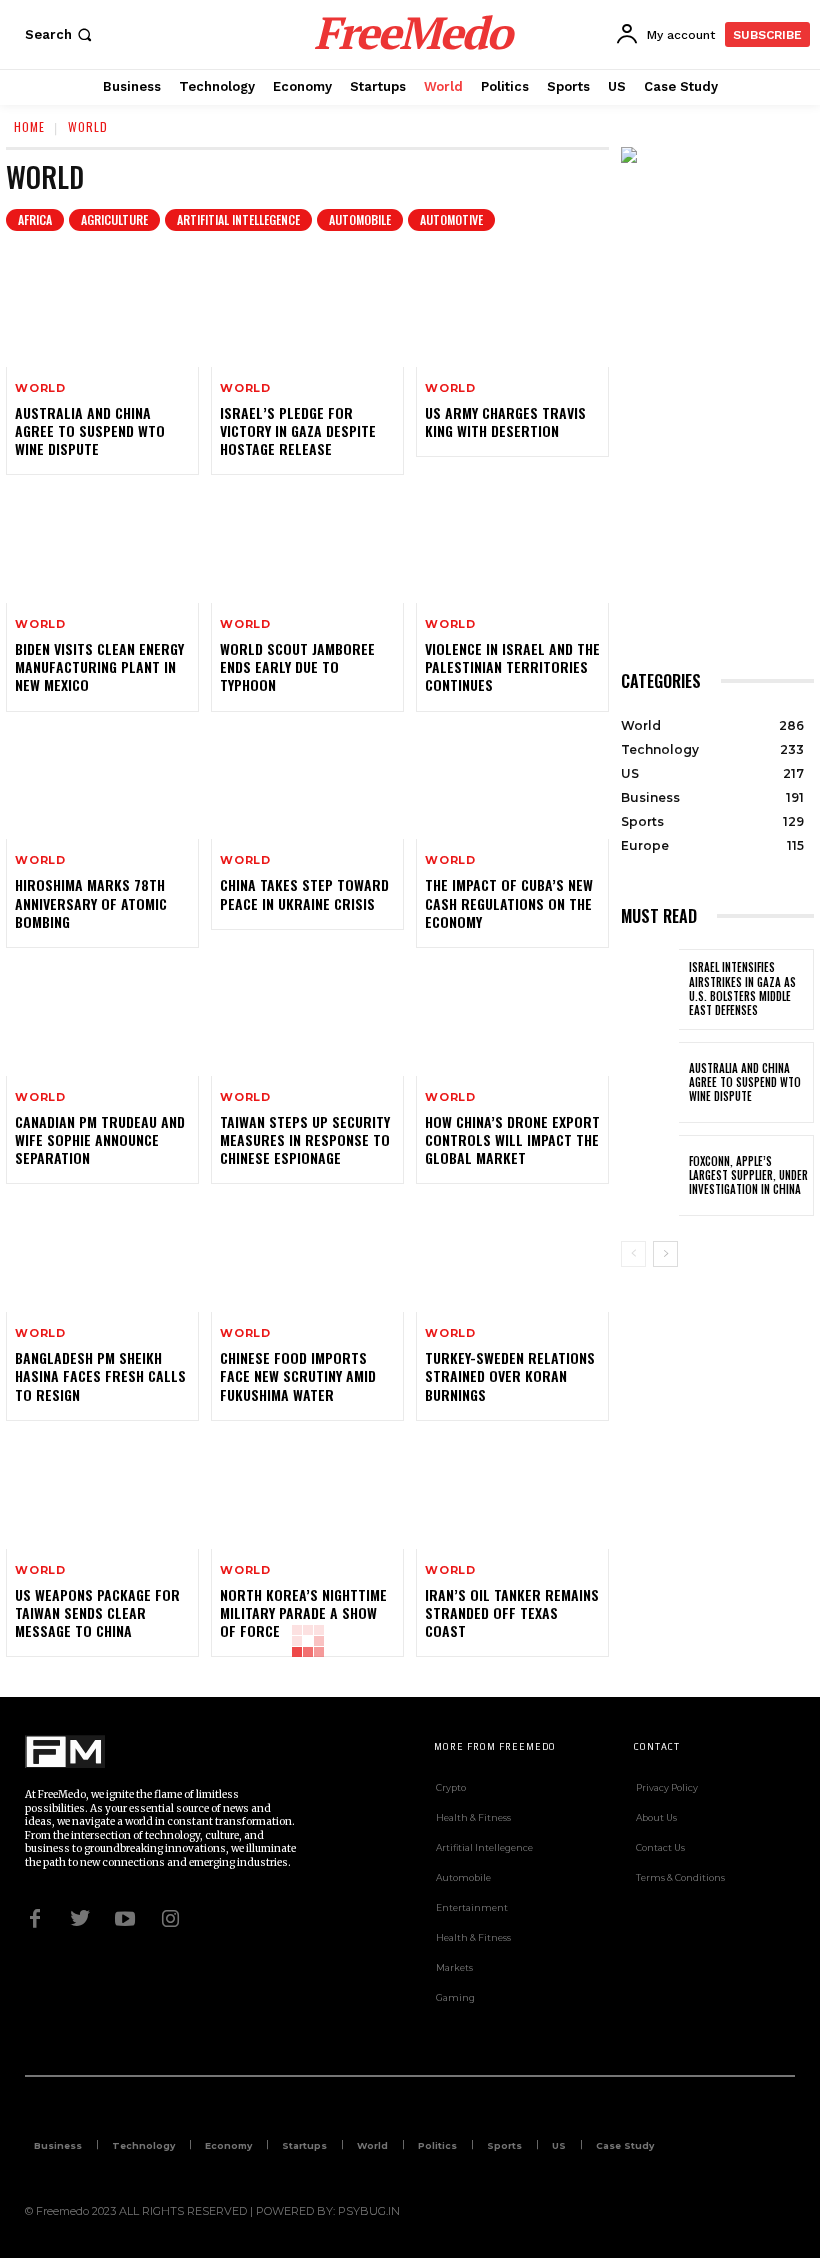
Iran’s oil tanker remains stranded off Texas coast (512, 1612)
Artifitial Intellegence (238, 219)
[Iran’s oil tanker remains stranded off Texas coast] (512, 1491)
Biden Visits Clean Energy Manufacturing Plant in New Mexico (99, 666)
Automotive (451, 219)
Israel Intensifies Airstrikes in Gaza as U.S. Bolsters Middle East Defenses (742, 988)
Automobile (360, 219)
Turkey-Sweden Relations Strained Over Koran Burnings (510, 1375)
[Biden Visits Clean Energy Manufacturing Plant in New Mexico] (102, 545)
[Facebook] (35, 1917)
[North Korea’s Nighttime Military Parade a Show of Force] (307, 1491)
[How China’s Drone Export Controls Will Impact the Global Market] (512, 1018)
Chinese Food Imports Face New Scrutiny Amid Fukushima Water (298, 1375)
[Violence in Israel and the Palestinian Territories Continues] (512, 545)
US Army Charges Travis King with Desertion (505, 421)
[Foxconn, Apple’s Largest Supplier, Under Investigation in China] (650, 1175)
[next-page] (665, 1254)
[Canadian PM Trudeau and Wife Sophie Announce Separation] (102, 1018)
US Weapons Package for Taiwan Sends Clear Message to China (97, 1612)
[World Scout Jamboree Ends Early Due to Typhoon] (307, 545)
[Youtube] (125, 1917)
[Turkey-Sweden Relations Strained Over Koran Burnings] (512, 1254)
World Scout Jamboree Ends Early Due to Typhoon (297, 666)
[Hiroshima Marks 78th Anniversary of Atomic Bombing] (102, 782)
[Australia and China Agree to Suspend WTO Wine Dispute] (102, 309)
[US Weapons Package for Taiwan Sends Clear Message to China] (102, 1491)
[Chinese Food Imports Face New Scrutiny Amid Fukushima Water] (307, 1254)
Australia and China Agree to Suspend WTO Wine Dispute (90, 430)
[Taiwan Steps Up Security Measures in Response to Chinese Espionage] (307, 1018)
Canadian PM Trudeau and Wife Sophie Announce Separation (100, 1139)
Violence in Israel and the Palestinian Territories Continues (512, 666)
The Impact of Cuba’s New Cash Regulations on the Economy (509, 902)
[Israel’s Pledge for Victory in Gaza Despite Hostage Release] (307, 309)
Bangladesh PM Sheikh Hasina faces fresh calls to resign (100, 1375)
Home (29, 126)
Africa (35, 219)
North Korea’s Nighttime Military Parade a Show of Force (303, 1612)
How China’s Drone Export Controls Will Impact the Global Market (512, 1139)
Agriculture (114, 219)
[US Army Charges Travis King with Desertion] (512, 309)
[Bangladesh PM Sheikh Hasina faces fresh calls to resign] (102, 1254)
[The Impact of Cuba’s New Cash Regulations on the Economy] (512, 782)
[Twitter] (80, 1917)
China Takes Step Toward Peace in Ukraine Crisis (304, 893)
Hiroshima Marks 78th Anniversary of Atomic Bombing (91, 902)
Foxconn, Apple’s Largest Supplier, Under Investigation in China (748, 1175)
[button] (60, 34)
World (40, 388)
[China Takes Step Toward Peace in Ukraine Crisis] (307, 782)
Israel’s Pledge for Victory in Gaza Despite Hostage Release (298, 430)
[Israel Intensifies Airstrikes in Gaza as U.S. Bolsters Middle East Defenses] (650, 989)
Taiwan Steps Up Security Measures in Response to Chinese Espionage (305, 1139)
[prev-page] (633, 1254)
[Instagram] (170, 1917)
